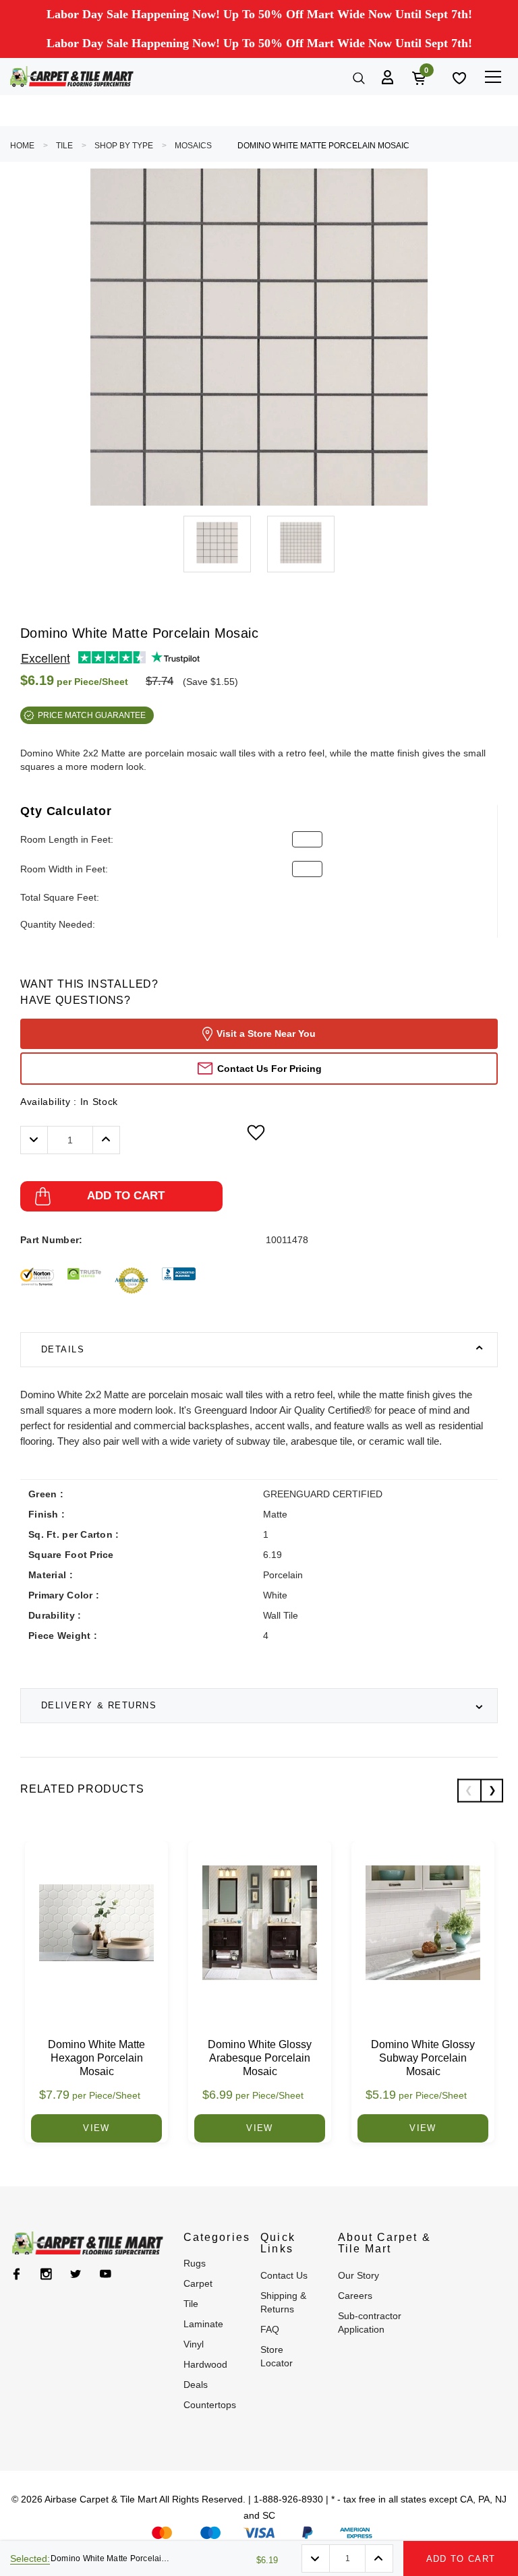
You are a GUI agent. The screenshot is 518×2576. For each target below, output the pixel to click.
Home (22, 146)
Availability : (69, 1102)
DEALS (196, 2385)
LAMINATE (203, 2324)
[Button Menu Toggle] (493, 77)
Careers (355, 2296)
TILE (64, 146)
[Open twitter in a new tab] (76, 2274)
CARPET (198, 2283)
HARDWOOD (205, 2364)
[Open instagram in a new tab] (46, 2274)
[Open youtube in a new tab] (106, 2274)
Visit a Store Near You (266, 1034)
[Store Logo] (72, 77)
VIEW (96, 2128)
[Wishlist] (458, 77)
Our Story (358, 2275)
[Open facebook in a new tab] (17, 2274)
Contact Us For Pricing (269, 1069)
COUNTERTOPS (210, 2405)
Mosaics (193, 146)
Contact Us (284, 2275)
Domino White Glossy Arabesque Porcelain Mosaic (260, 2058)
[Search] (357, 77)
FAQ (270, 2329)
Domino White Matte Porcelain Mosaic (323, 146)
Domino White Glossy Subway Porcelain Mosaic (423, 2058)
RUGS (195, 2263)
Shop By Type (124, 146)
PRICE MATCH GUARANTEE (92, 715)
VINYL (194, 2344)
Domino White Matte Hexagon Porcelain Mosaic (96, 2058)
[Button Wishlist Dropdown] (256, 1133)
